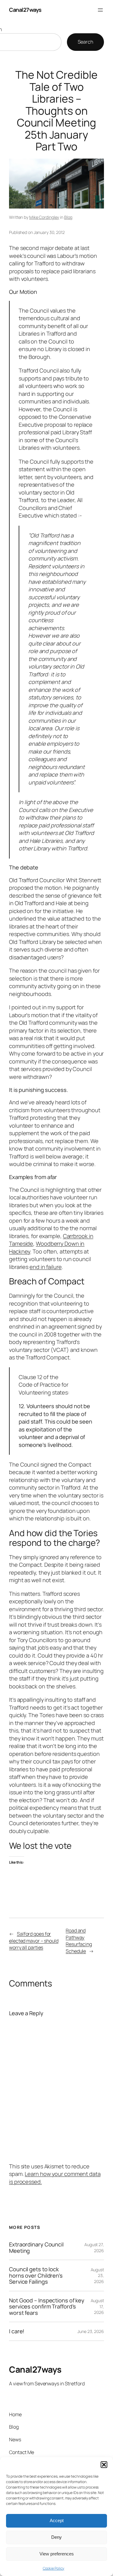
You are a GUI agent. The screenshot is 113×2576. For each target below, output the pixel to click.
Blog (68, 217)
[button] (104, 2465)
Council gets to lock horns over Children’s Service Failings (36, 2275)
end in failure (46, 1267)
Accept (57, 2520)
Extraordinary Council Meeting (36, 2247)
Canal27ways (25, 10)
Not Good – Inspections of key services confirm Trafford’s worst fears (47, 2307)
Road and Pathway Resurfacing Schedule (79, 1941)
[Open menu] (100, 10)
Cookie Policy (54, 2568)
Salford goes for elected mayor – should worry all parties (34, 1941)
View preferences (57, 2554)
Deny (56, 2537)
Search (85, 42)
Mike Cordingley (44, 217)
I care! (17, 2331)
